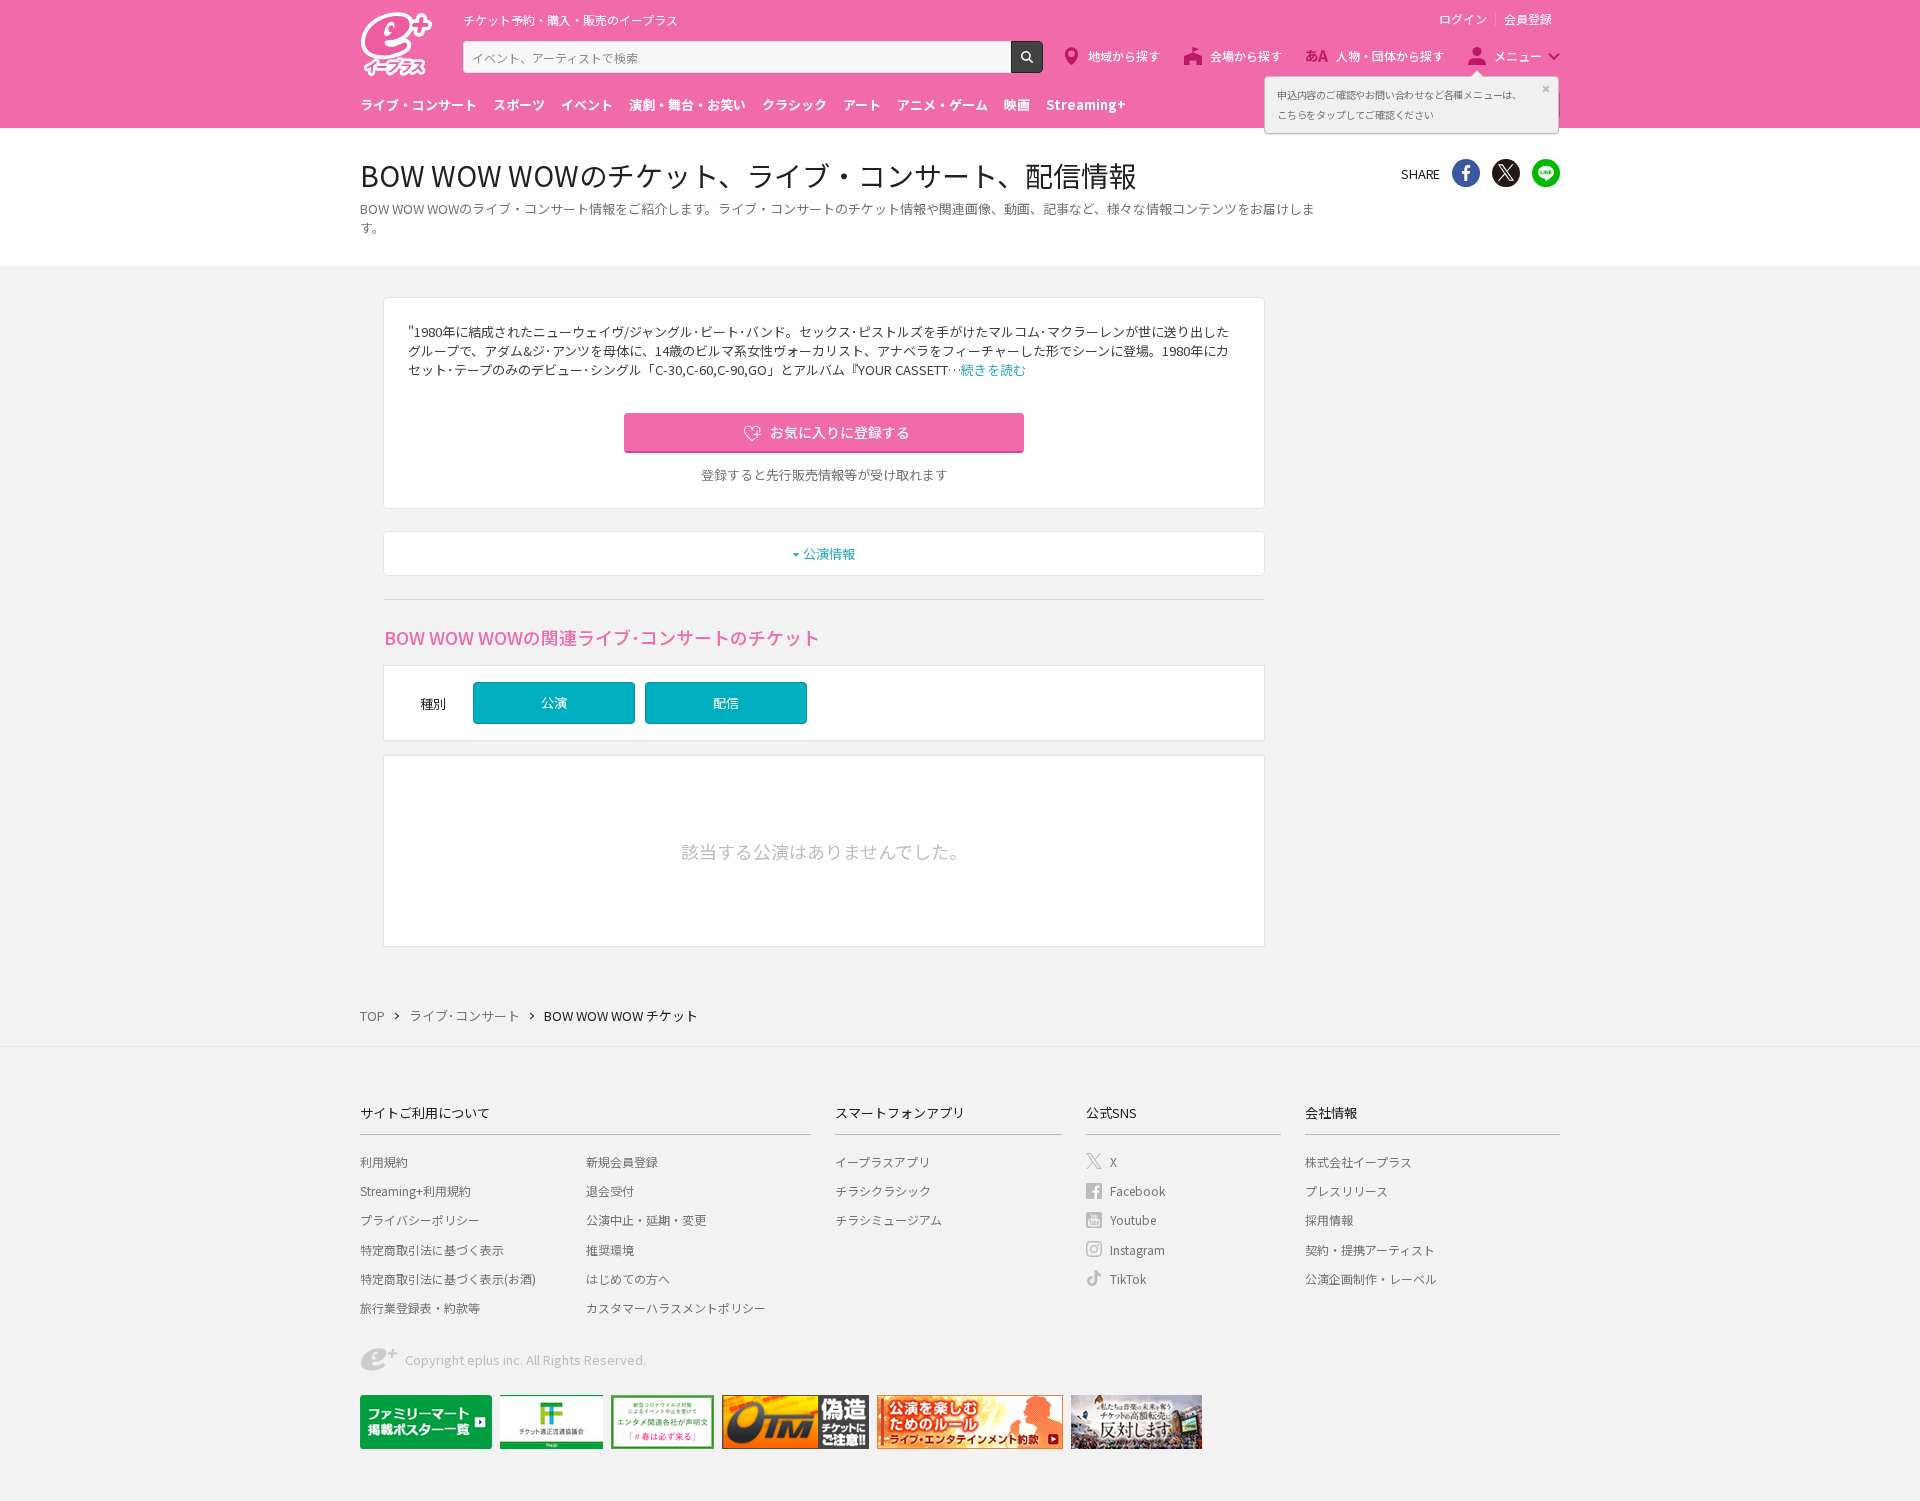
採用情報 (1329, 1219)
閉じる (1546, 89)
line (1546, 173)
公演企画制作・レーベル (1371, 1278)
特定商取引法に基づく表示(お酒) (448, 1278)
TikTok (1128, 1278)
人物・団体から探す (1390, 55)
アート (862, 104)
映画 (1017, 104)
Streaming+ (1086, 104)
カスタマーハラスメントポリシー (676, 1307)
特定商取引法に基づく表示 (432, 1249)
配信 (726, 702)
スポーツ (519, 104)
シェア (1466, 173)
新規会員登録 (622, 1161)
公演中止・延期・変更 (646, 1219)
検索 (1042, 65)
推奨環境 (610, 1249)
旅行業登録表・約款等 (420, 1307)
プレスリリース (1346, 1190)
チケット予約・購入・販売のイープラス (570, 19)
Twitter (1506, 173)
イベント (587, 104)
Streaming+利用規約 (415, 1190)
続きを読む (993, 369)
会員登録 (1528, 19)
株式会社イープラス (1358, 1161)
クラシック (794, 104)
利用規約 (384, 1161)
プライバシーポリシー (420, 1219)
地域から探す (1124, 55)
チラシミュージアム (888, 1219)
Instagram (1137, 1249)
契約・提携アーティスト (1370, 1249)
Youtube (1133, 1219)
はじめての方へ (628, 1278)
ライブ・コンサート (418, 104)
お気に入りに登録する (840, 432)
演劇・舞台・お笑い (687, 104)
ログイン (1463, 19)
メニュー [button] (1518, 55)
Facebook (1137, 1190)
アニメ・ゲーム (942, 104)
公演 (554, 702)
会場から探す (1246, 55)
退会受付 (610, 1190)
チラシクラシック (883, 1190)
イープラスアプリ (882, 1161)
